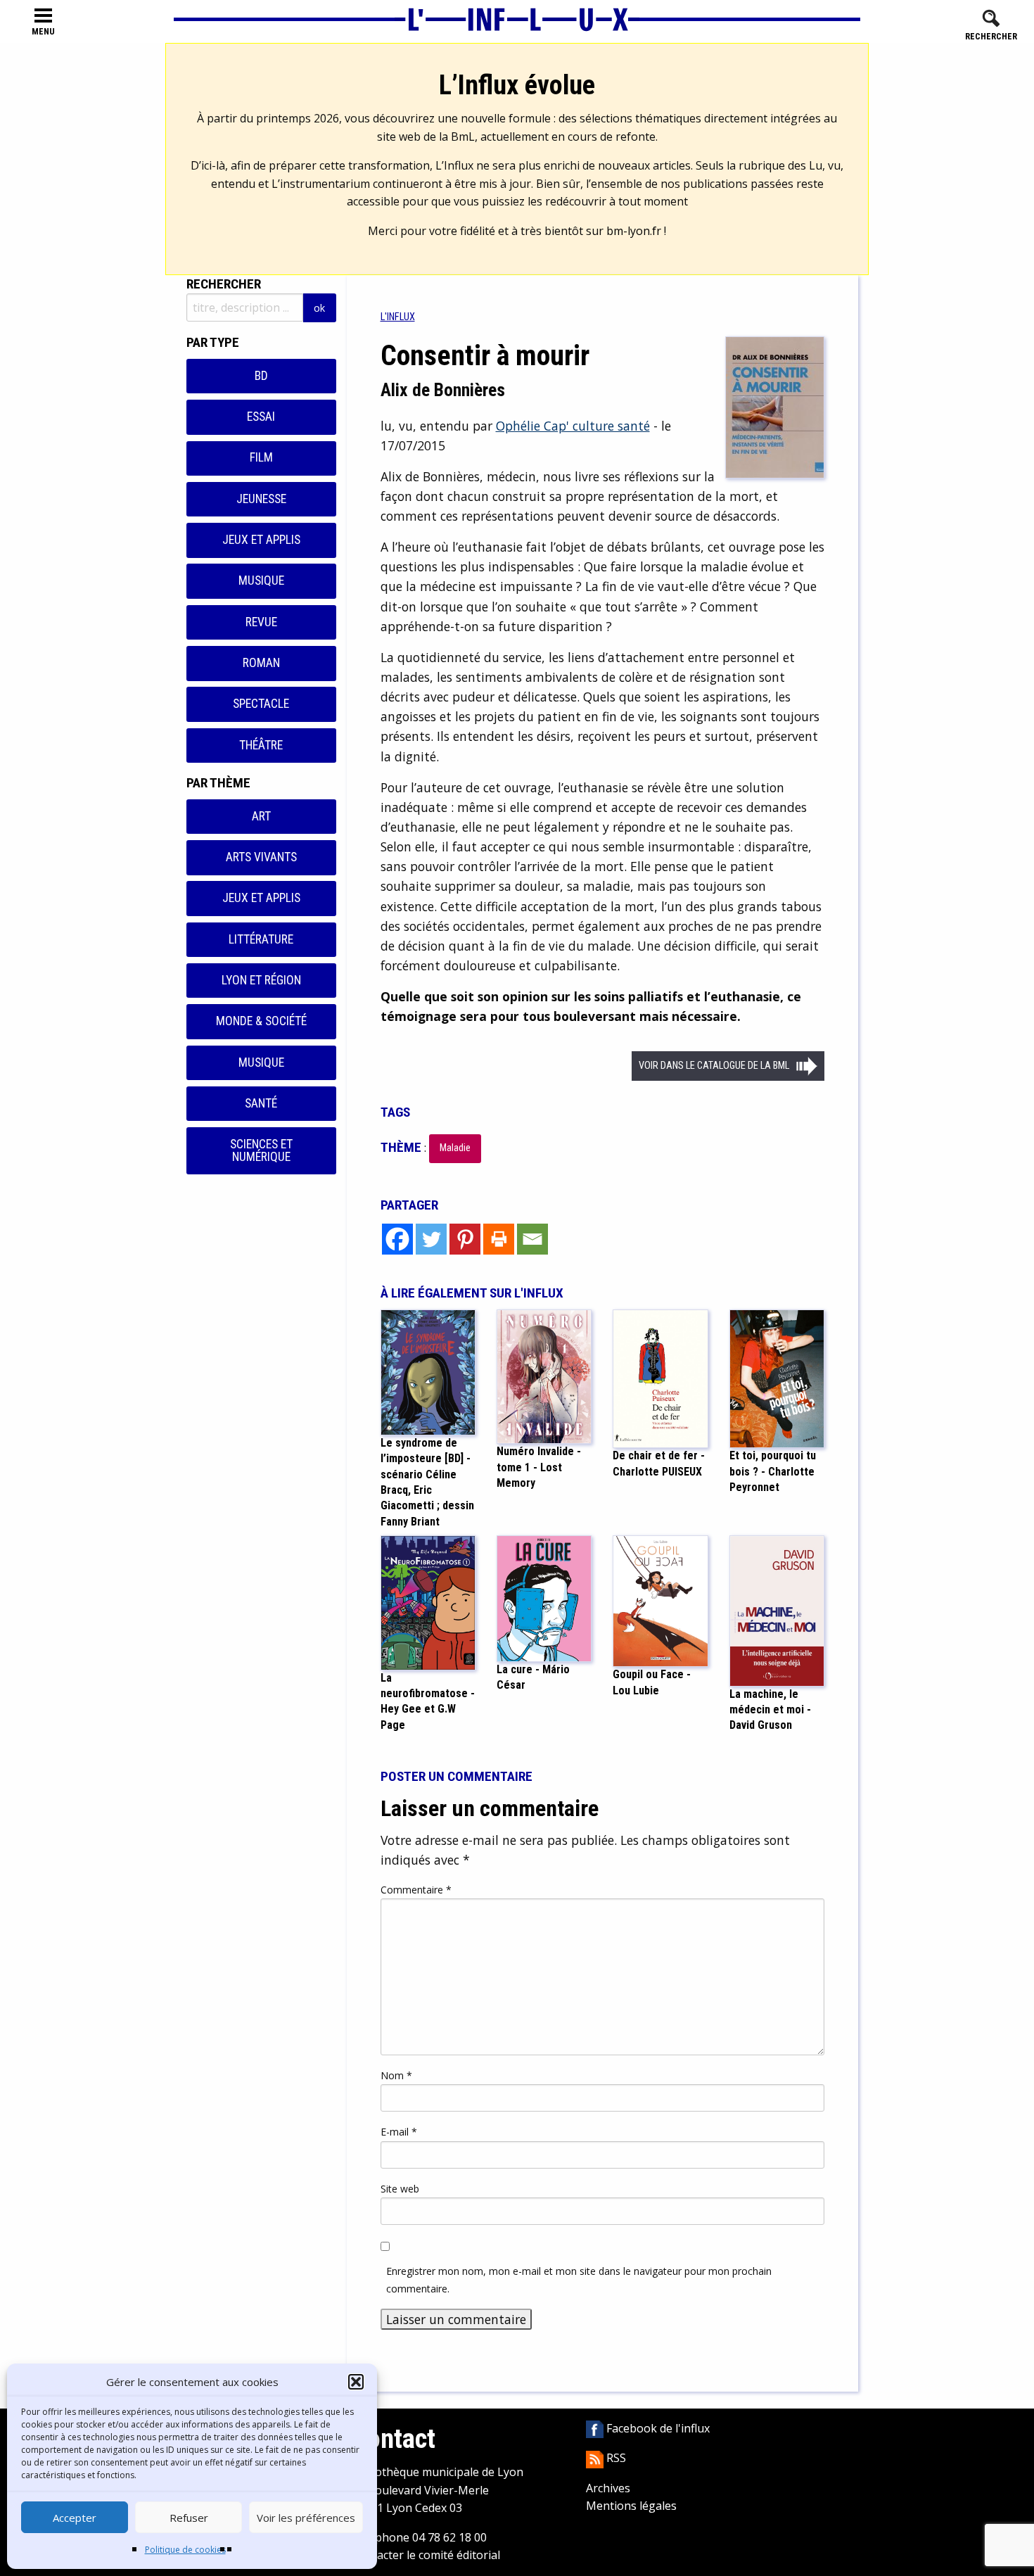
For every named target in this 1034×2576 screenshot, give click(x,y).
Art (261, 816)
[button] (356, 2382)
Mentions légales (631, 2506)
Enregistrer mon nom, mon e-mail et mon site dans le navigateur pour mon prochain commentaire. (579, 2280)
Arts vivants (261, 857)
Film (261, 457)
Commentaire (416, 1890)
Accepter (75, 2518)
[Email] (532, 1239)
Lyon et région (261, 980)
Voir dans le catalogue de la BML (714, 1066)
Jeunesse (261, 499)
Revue (261, 622)
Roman (261, 663)
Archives (608, 2488)
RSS (615, 2458)
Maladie (455, 1148)
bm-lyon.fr (634, 231)
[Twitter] (431, 1239)
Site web (400, 2189)
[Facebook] (397, 1239)
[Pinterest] (465, 1239)
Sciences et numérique (261, 1150)
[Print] (499, 1239)
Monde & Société (261, 1021)
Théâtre (261, 745)
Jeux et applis (261, 540)
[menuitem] (398, 317)
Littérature (261, 939)
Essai (261, 417)
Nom (396, 2075)
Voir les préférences (306, 2518)
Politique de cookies (185, 2550)
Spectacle (261, 704)
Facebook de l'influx (657, 2428)
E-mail (399, 2132)
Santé (261, 1103)
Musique (261, 580)
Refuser (189, 2518)
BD (261, 376)
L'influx (398, 317)
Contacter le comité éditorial (426, 2555)
